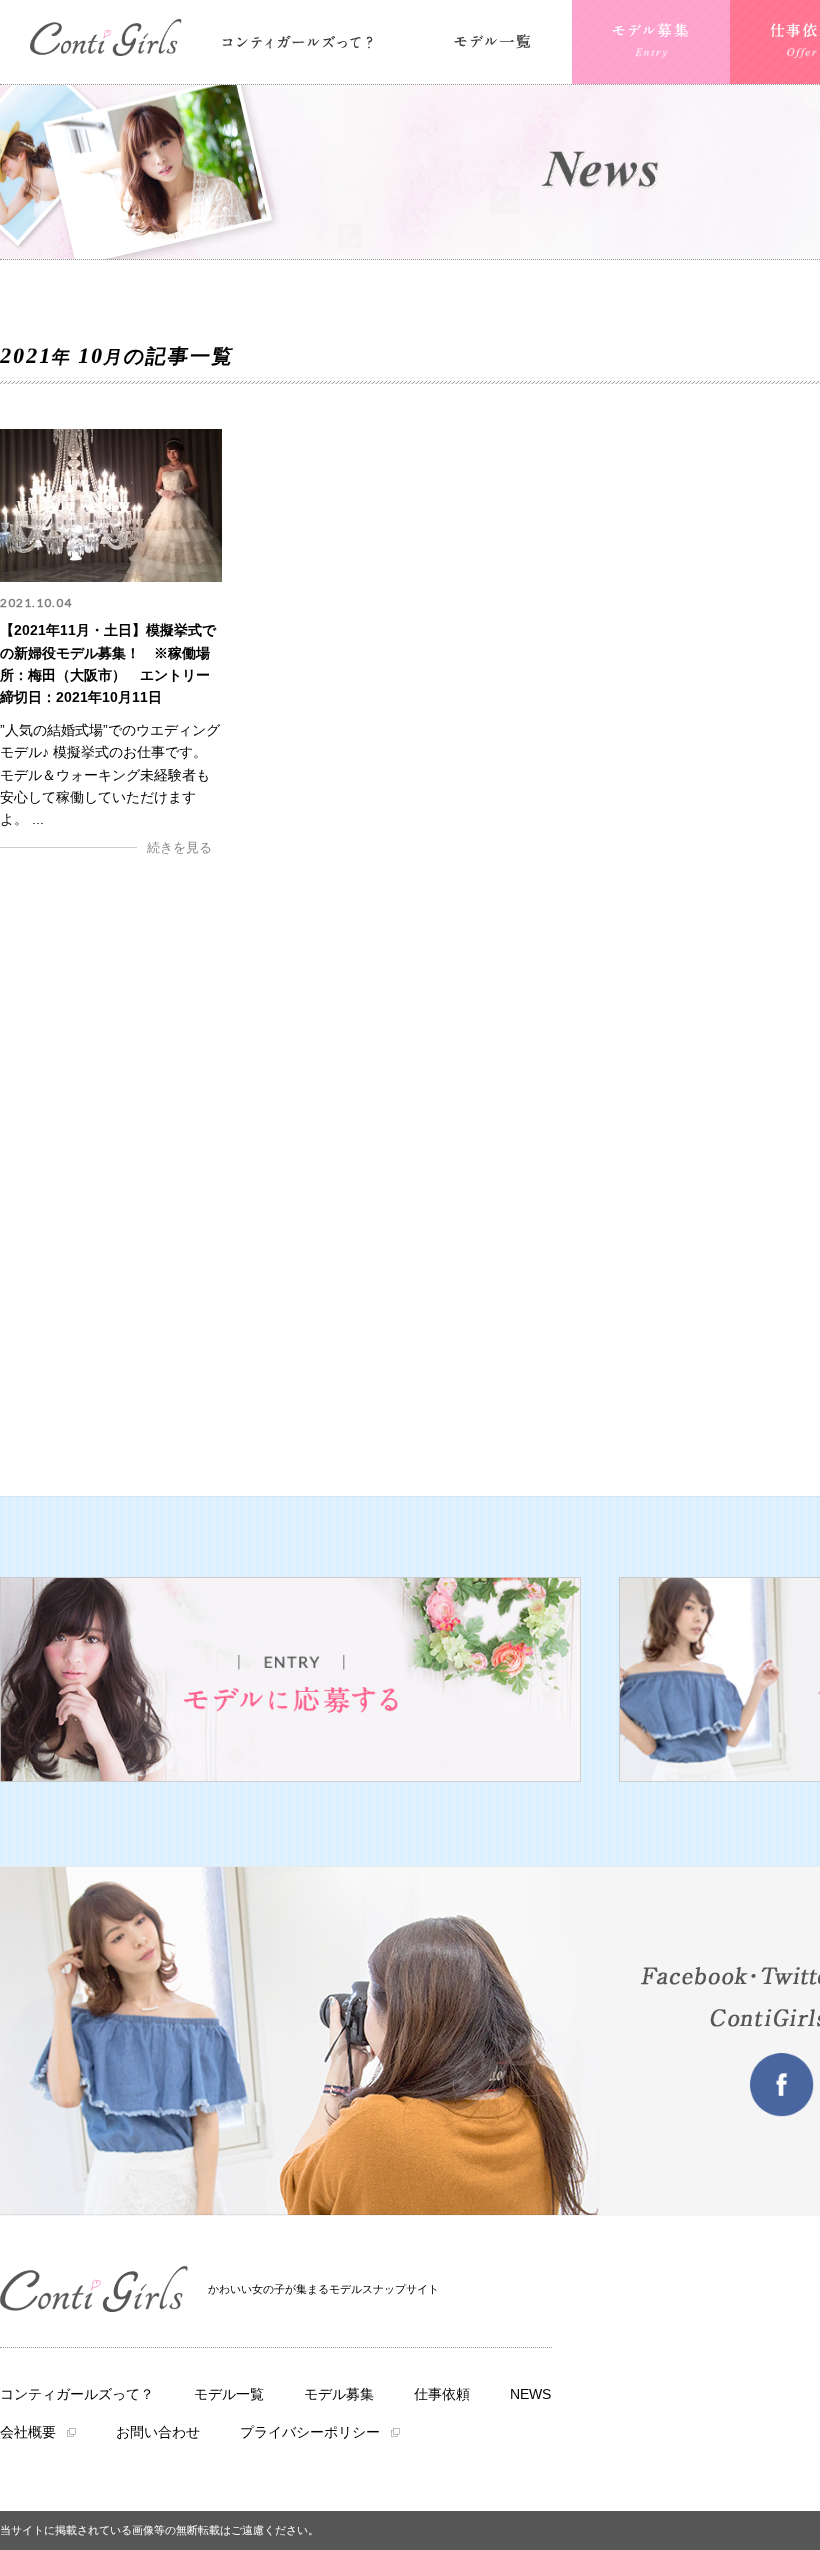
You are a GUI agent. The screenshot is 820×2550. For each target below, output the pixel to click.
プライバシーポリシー (310, 2432)
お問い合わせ (158, 2432)
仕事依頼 (442, 2394)
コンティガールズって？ (77, 2394)
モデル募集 (339, 2394)
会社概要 (28, 2432)
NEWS (530, 2394)
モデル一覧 (229, 2394)
